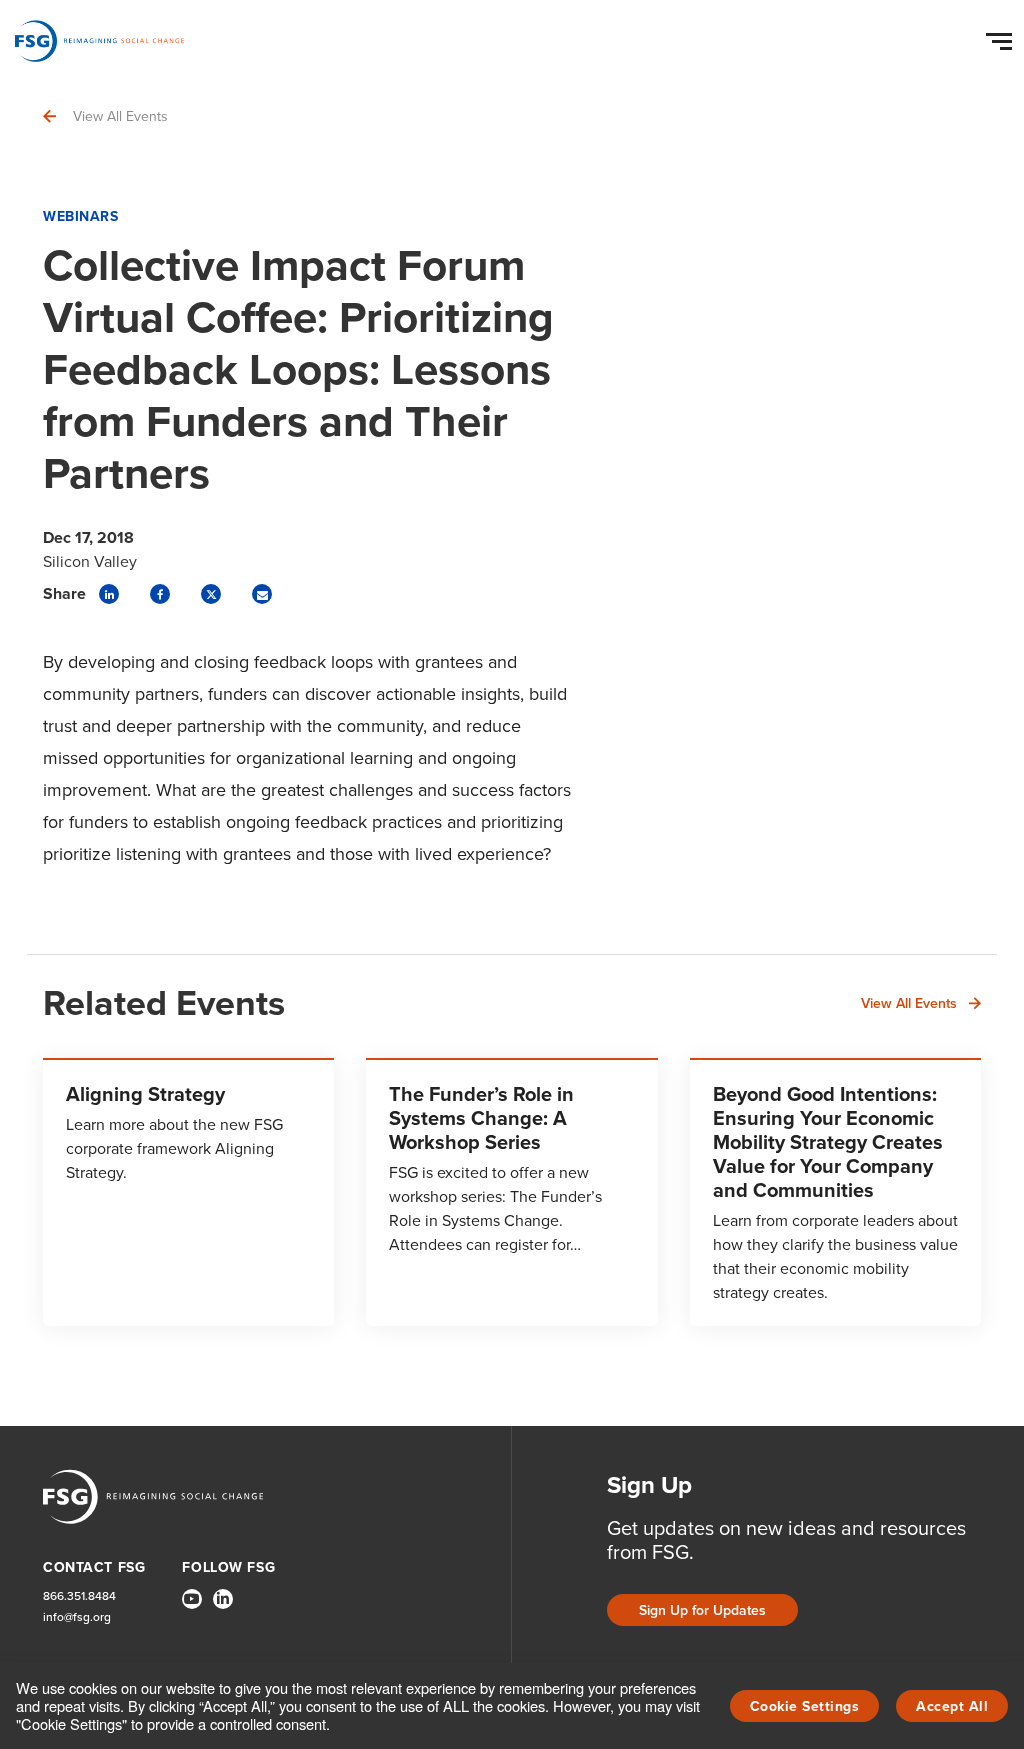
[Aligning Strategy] (188, 1192)
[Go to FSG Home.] (99, 41)
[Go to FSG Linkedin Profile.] (223, 1599)
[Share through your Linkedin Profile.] (109, 594)
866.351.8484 (79, 1596)
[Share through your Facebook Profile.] (160, 594)
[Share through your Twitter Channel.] (211, 594)
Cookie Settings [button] (805, 1706)
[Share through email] (262, 594)
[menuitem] (192, 1607)
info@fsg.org (77, 1617)
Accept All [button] (952, 1706)
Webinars (80, 216)
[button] (1002, 37)
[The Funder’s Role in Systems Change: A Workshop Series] (511, 1192)
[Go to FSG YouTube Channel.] (192, 1599)
